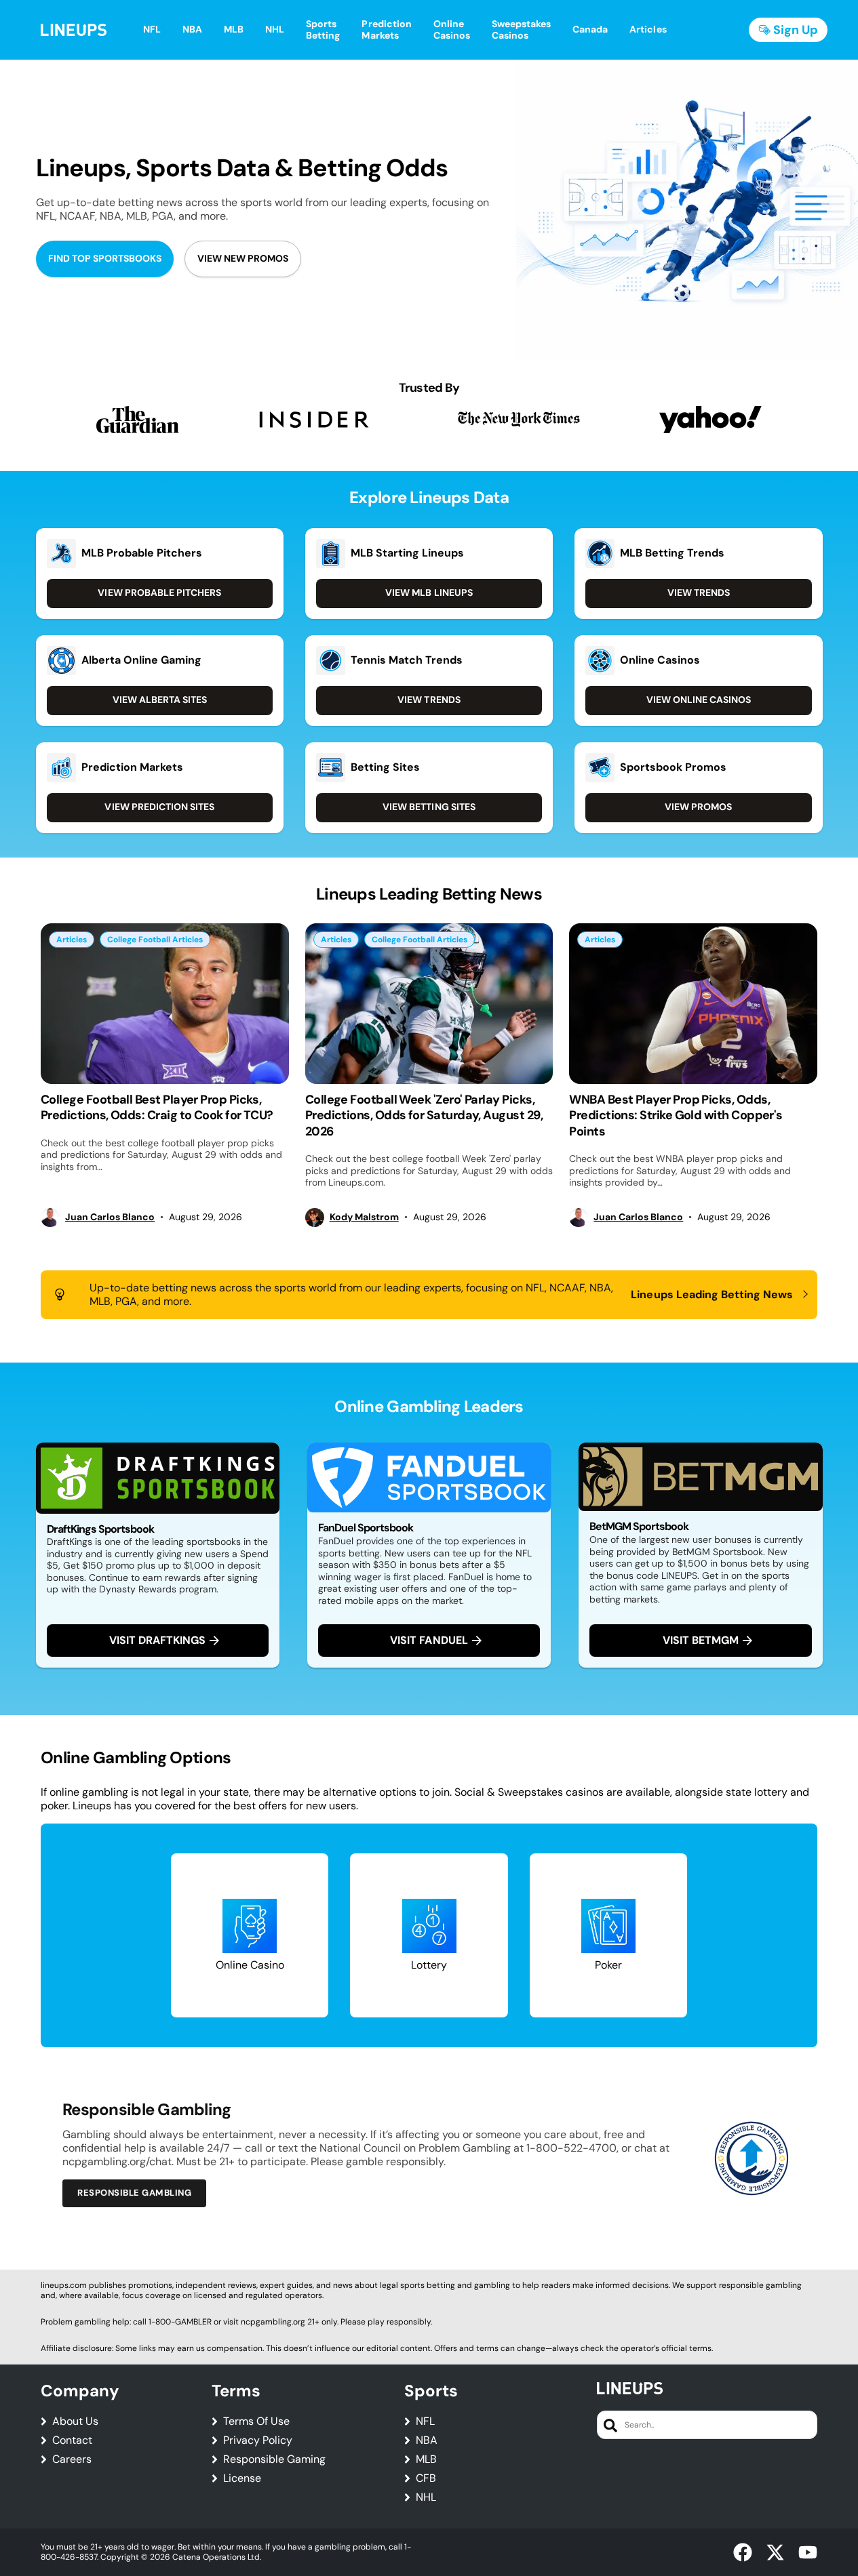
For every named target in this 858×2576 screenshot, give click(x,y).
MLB (426, 2459)
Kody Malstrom (364, 1217)
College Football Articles (155, 940)
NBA (427, 2440)
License (242, 2478)
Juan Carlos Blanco (110, 1217)
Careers (72, 2459)
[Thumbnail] (165, 1004)
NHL (426, 2497)
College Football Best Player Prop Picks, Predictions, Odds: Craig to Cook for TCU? (157, 1107)
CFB (426, 2478)
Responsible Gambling (134, 2193)
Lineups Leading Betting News (712, 1295)
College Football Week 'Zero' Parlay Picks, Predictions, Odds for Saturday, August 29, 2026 (424, 1115)
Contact (72, 2440)
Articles (72, 940)
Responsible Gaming (274, 2459)
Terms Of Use (256, 2421)
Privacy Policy (258, 2440)
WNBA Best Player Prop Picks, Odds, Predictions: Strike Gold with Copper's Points (676, 1115)
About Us (75, 2421)
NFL (425, 2421)
